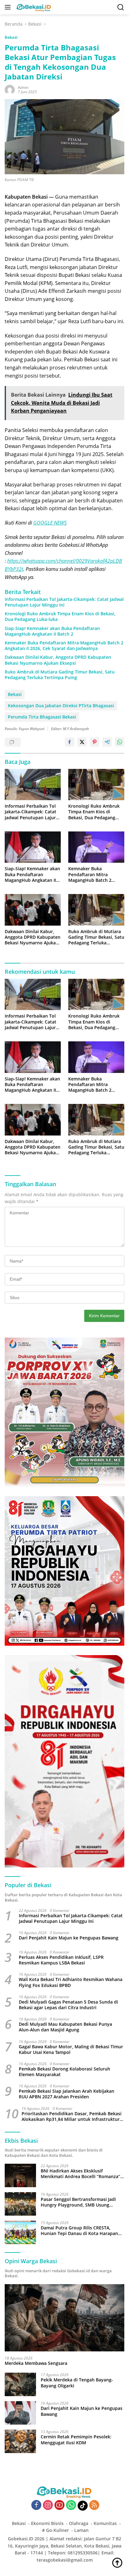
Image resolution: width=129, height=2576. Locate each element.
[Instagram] (48, 2505)
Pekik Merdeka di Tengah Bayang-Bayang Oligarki (77, 2383)
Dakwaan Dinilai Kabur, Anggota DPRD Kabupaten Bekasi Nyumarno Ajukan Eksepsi (58, 660)
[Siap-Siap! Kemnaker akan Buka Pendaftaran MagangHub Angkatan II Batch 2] (33, 847)
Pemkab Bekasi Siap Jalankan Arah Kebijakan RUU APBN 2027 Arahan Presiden (67, 2094)
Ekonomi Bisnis (47, 2523)
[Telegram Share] (107, 742)
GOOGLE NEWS (50, 523)
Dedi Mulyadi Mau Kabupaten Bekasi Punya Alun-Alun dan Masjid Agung (65, 2027)
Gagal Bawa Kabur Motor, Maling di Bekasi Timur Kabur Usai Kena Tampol (71, 2050)
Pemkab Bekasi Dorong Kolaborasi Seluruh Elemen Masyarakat (64, 2072)
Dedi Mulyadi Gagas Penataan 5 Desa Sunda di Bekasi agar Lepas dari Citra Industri (68, 2005)
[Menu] (9, 7)
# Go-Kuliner (55, 2530)
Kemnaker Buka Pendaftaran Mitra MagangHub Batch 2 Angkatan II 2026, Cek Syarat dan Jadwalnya (64, 646)
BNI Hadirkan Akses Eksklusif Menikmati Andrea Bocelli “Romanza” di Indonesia (80, 2174)
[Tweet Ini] (82, 742)
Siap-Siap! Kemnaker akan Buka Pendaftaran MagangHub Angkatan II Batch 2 (52, 631)
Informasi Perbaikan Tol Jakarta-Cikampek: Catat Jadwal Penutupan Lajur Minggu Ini (64, 602)
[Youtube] (59, 2505)
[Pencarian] (121, 7)
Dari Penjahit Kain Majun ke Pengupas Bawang (69, 1938)
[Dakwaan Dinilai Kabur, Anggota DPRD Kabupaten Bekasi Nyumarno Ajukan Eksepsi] (33, 910)
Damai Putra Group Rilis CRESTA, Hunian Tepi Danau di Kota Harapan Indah (79, 2231)
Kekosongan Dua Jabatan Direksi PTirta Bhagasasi (61, 706)
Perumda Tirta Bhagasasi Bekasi (42, 717)
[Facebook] (36, 2505)
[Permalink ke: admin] (10, 89)
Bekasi (11, 37)
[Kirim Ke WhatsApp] (120, 742)
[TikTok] (83, 2506)
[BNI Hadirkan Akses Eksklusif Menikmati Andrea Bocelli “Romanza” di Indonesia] (20, 2175)
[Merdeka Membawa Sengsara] (64, 2318)
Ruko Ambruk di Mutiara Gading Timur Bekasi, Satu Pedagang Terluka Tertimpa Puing (60, 675)
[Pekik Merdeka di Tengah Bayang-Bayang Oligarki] (20, 2384)
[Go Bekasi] (33, 7)
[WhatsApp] (71, 2505)
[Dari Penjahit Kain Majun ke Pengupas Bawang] (20, 2413)
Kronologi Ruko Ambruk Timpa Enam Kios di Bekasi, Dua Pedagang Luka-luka (60, 617)
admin (23, 87)
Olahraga (79, 2523)
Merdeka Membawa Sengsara (36, 2363)
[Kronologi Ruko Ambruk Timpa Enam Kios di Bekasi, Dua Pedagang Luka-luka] (96, 785)
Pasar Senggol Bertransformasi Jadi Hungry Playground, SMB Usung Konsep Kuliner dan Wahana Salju (78, 2202)
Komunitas (105, 2523)
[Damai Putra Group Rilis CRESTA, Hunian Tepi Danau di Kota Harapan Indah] (20, 2232)
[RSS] (94, 2505)
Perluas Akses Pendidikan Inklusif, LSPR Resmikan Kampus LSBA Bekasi (61, 1960)
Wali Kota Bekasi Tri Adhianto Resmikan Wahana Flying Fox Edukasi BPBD (71, 1982)
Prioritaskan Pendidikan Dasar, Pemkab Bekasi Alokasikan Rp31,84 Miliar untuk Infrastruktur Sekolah (72, 2116)
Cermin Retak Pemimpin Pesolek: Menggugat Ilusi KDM (76, 2440)
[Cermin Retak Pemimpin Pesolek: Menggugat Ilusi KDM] (20, 2441)
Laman (81, 2530)
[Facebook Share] (70, 742)
